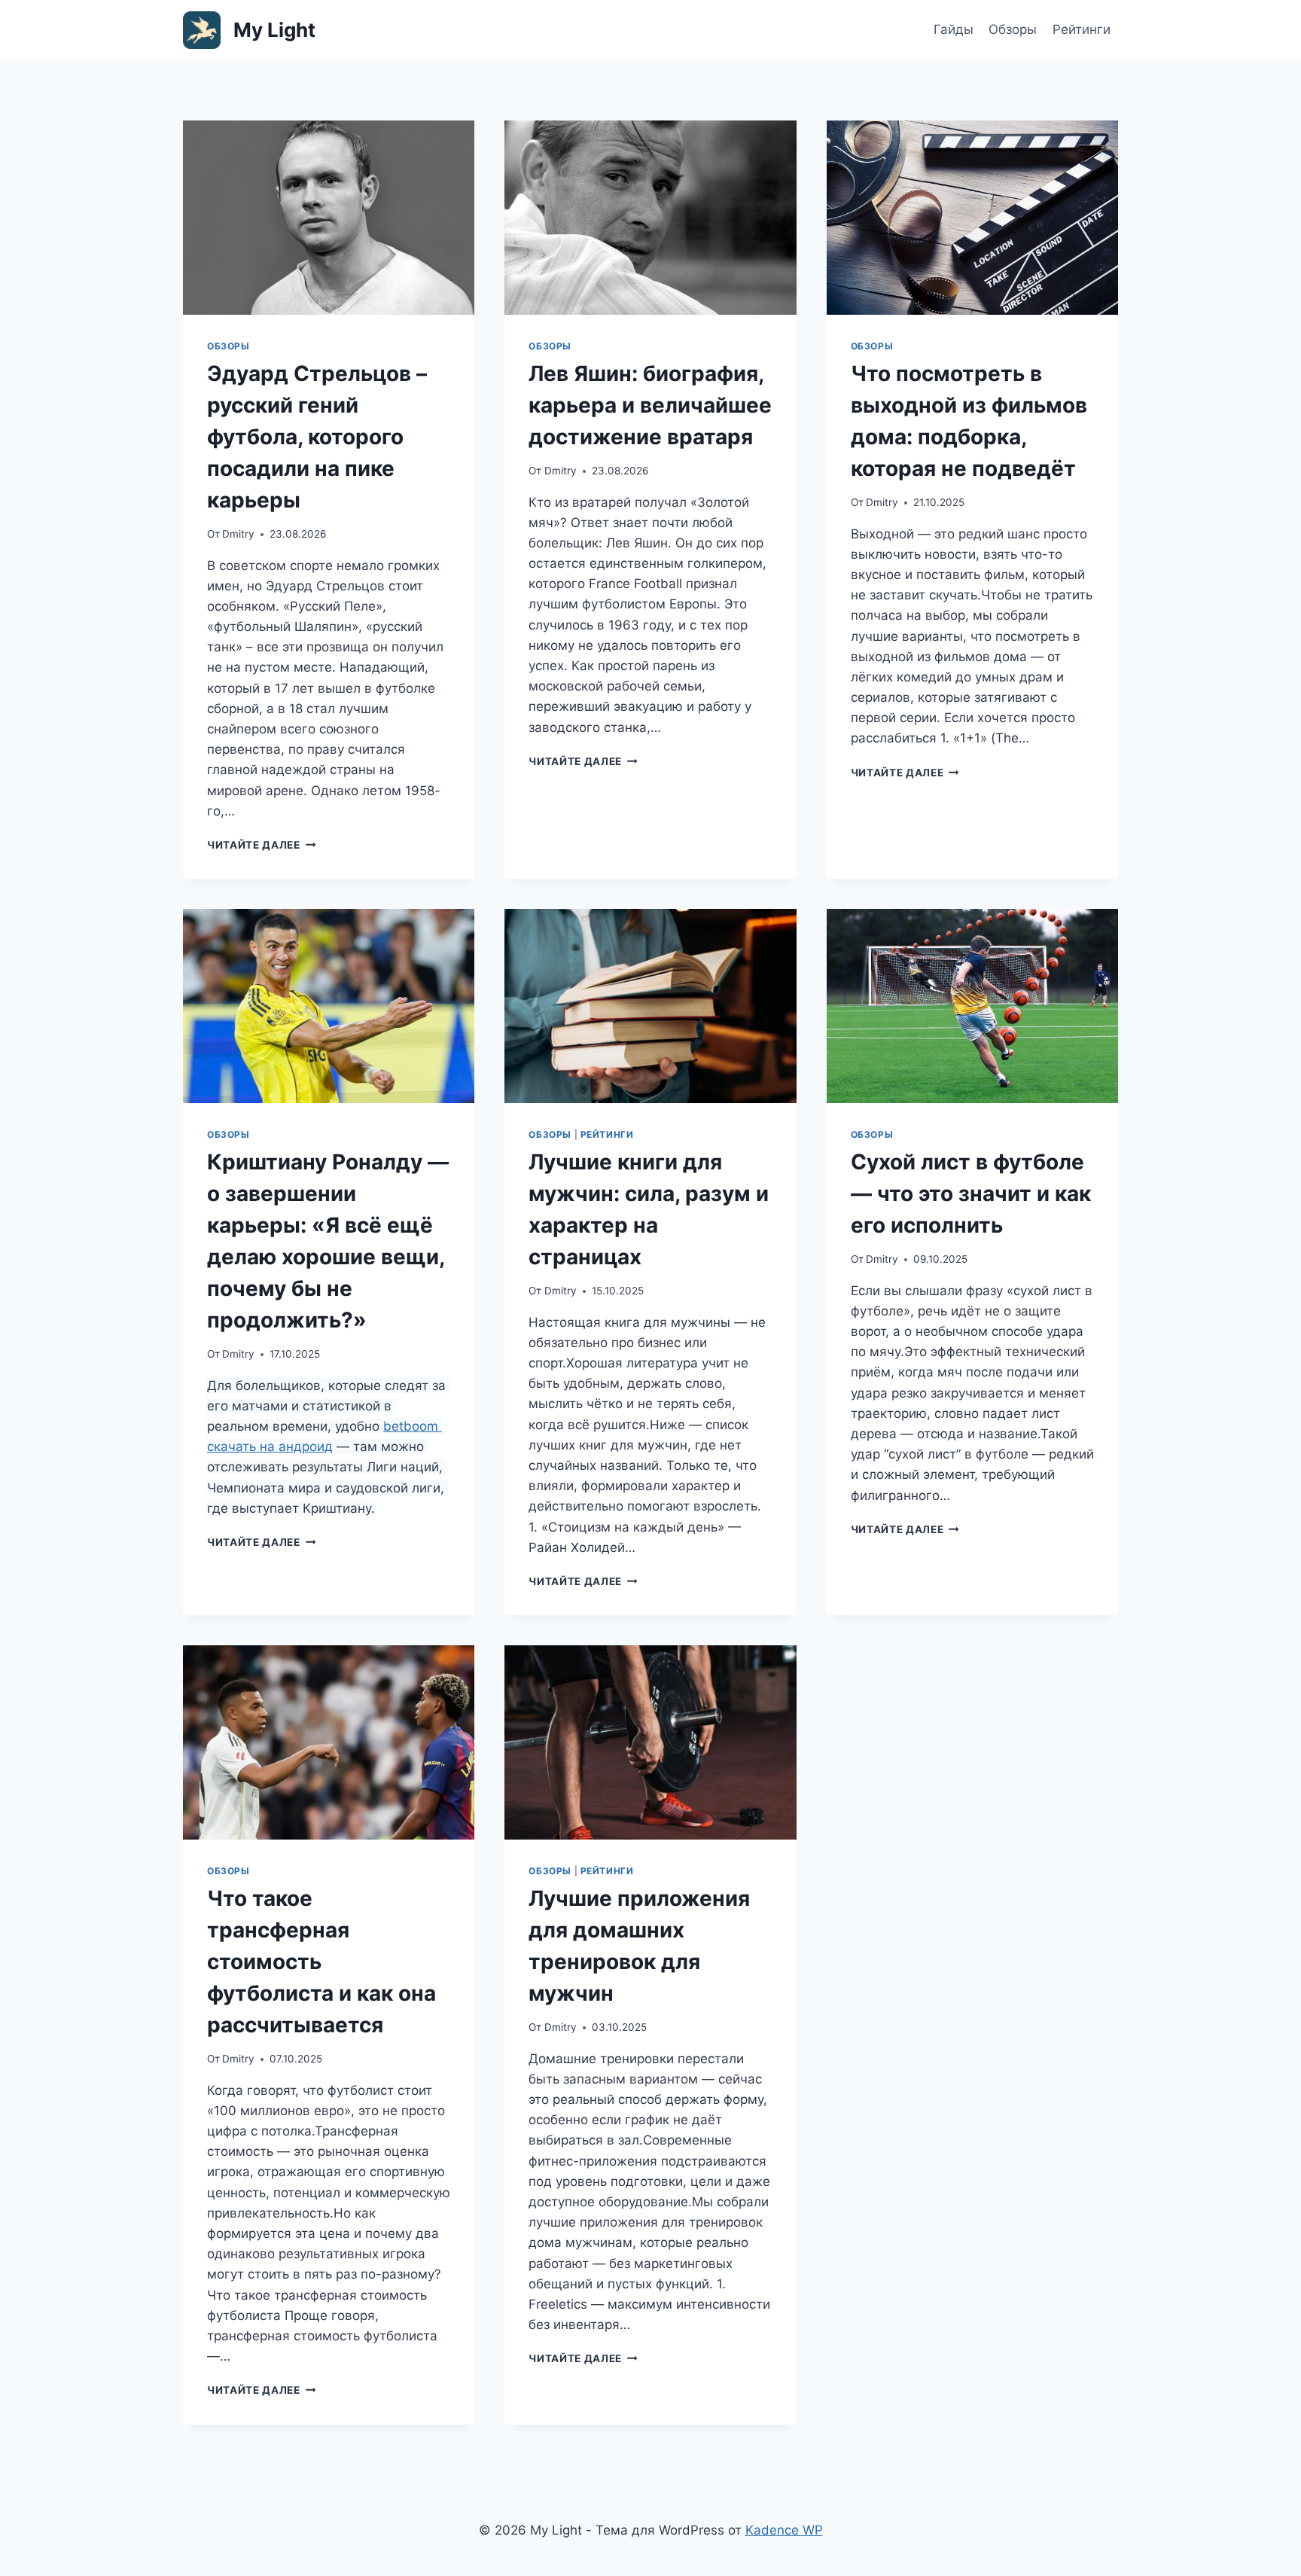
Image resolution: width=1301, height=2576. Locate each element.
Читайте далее (261, 845)
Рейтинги (1082, 29)
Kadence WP (784, 2530)
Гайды (954, 29)
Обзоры (1013, 29)
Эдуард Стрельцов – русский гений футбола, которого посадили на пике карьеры (317, 437)
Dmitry (238, 534)
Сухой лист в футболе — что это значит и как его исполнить (971, 1193)
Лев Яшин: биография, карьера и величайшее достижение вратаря (650, 405)
